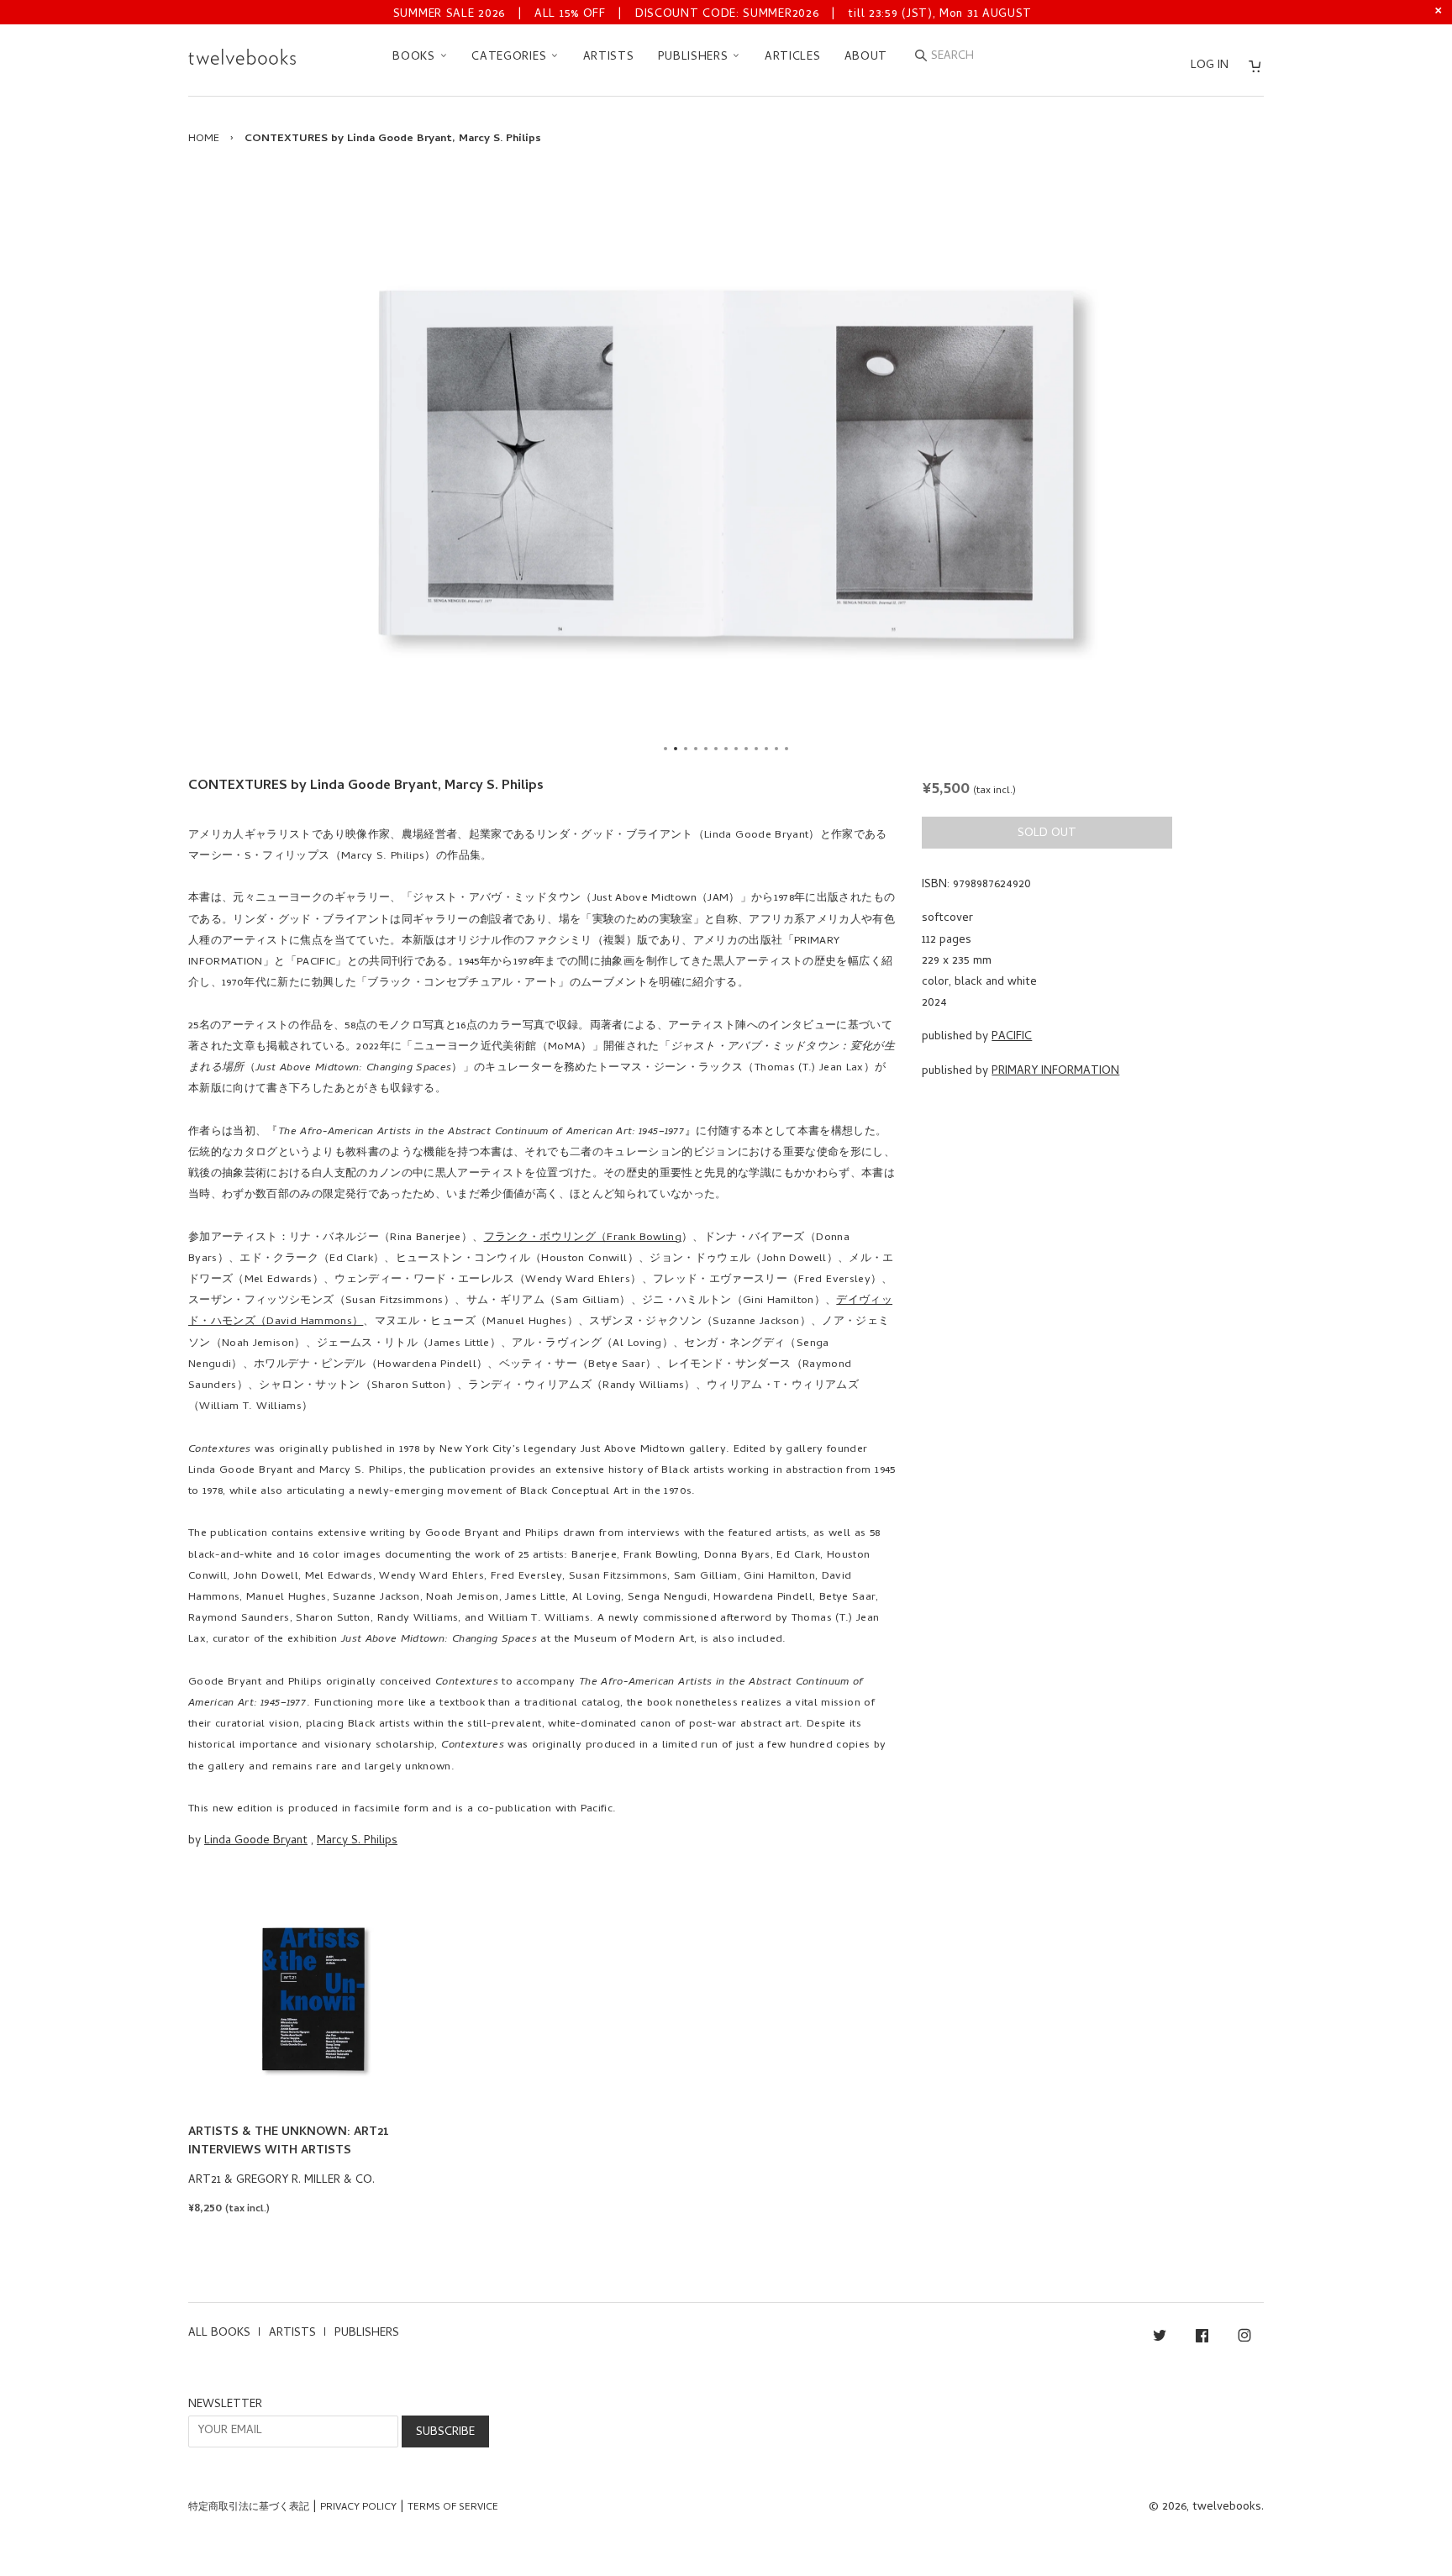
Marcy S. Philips (357, 1841)
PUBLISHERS (695, 58)
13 (786, 749)
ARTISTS (609, 58)
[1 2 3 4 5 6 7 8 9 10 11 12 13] (726, 465)
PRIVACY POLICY (358, 2508)
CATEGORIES (511, 58)
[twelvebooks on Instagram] (1244, 2339)
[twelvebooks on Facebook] (1202, 2339)
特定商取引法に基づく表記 (249, 2508)
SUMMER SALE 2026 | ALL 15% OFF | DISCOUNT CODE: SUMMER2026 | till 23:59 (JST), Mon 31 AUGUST (713, 15)
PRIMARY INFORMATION (1055, 1072)
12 (776, 749)
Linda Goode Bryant (256, 1841)
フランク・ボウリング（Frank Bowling (583, 1238)
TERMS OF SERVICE (453, 2508)
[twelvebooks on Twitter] (1160, 2339)
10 (756, 749)
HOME (204, 139)
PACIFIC (1012, 1037)
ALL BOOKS (219, 2334)
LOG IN (1210, 66)
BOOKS (416, 58)
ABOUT (866, 58)
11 (766, 749)
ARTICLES (793, 58)
